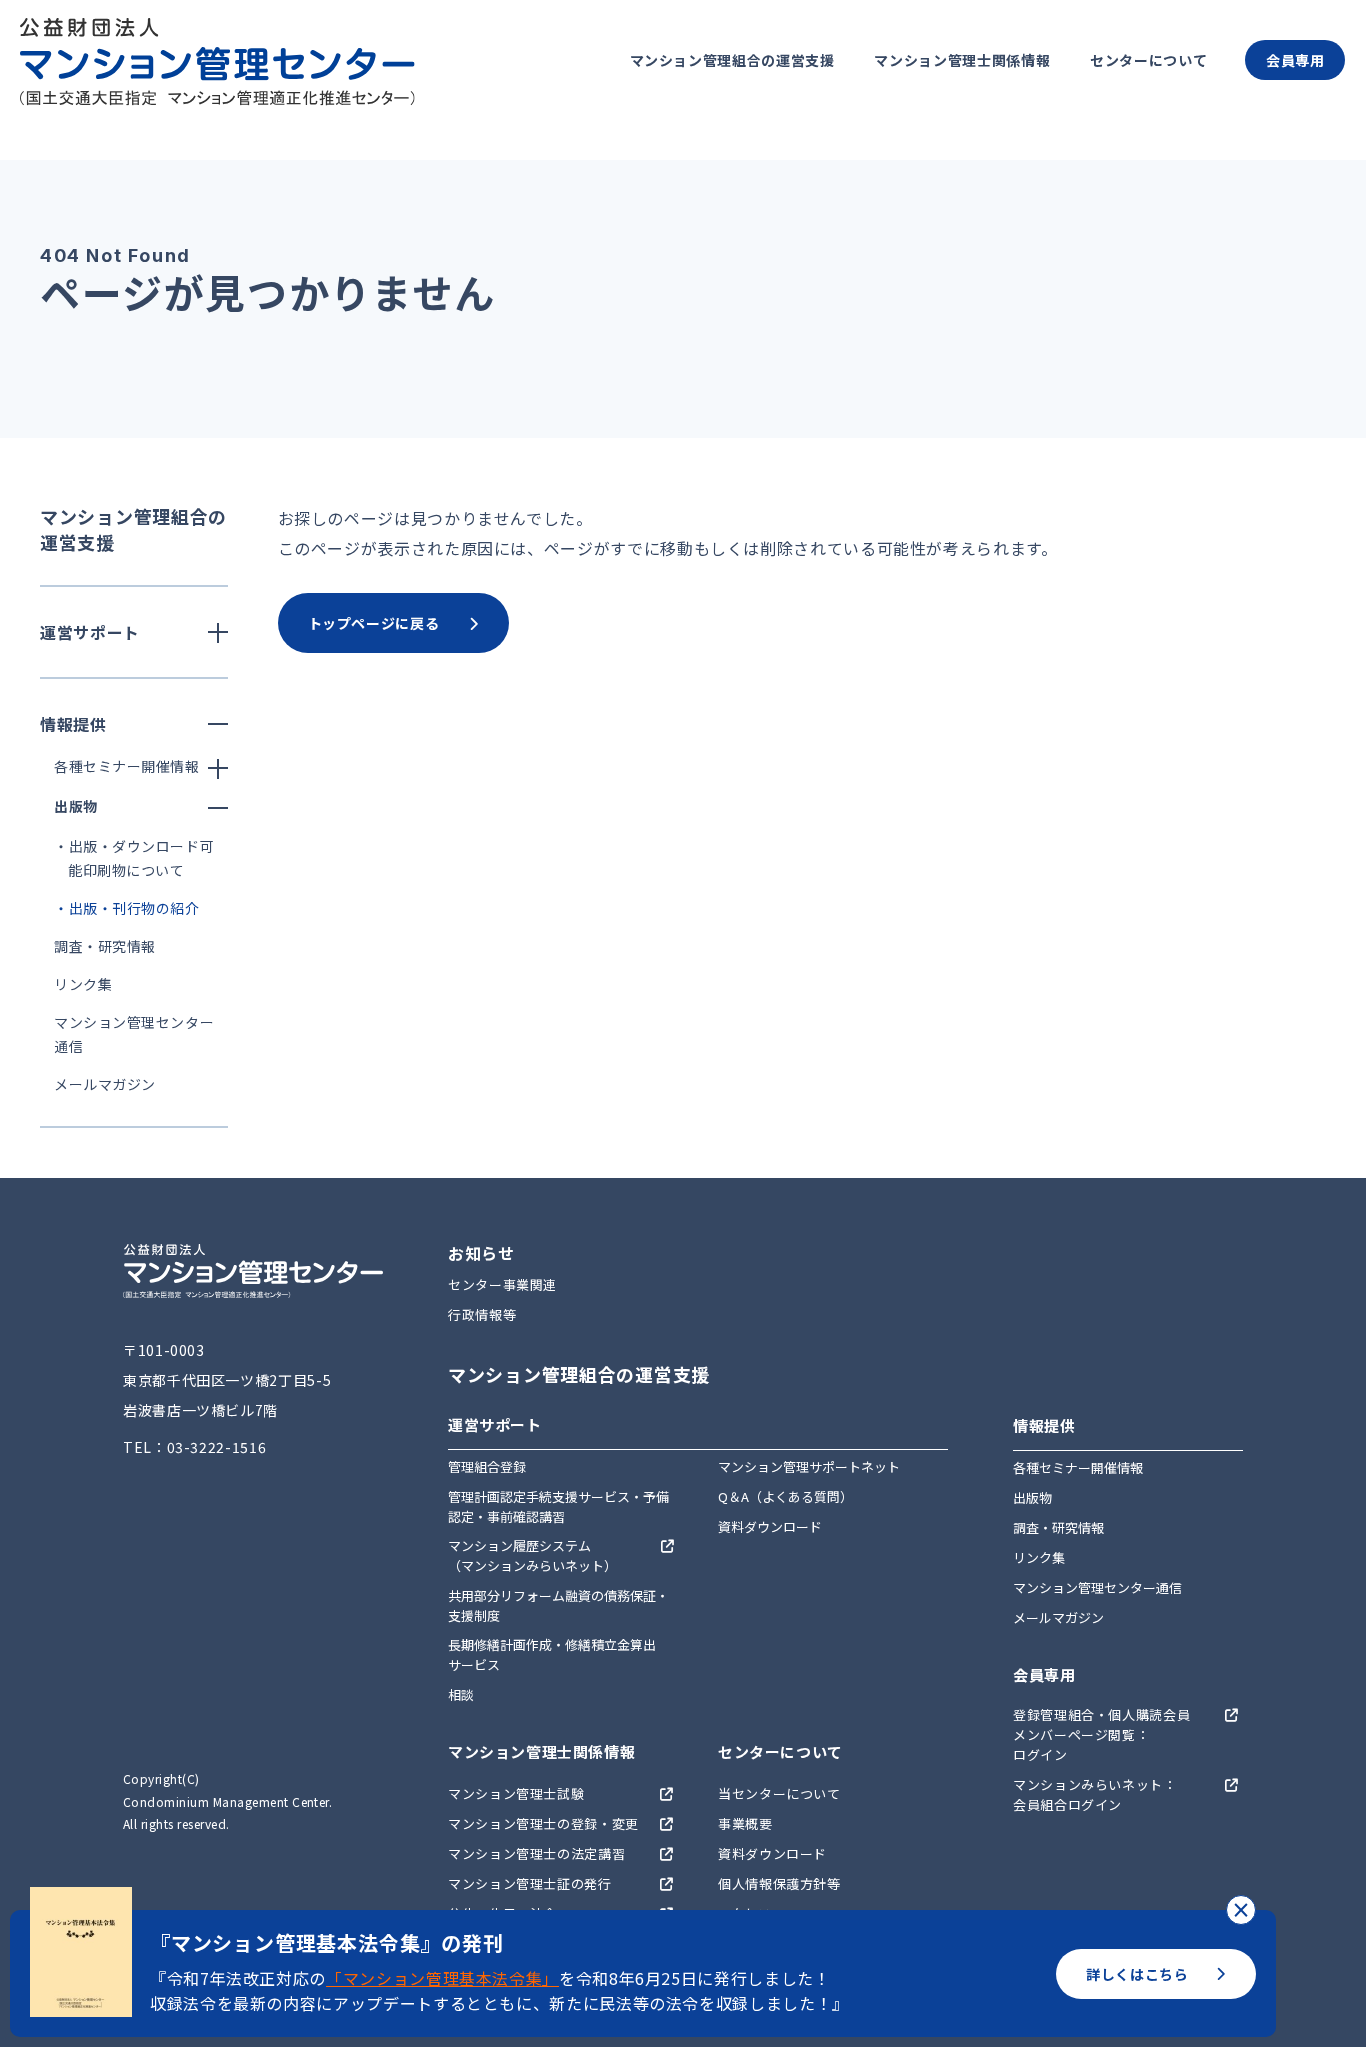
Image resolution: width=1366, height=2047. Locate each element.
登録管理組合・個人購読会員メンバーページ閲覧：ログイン (1101, 1734)
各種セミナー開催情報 (1078, 1467)
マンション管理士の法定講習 (536, 1853)
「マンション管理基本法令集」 (442, 1978)
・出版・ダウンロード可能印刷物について (134, 858)
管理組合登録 (487, 1466)
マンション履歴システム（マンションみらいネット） (532, 1555)
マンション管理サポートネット (809, 1466)
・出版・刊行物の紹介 (127, 908)
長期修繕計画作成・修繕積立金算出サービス (552, 1654)
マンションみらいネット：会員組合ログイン (1095, 1794)
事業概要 (745, 1823)
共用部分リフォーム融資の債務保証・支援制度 (558, 1605)
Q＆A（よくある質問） (785, 1496)
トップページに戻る (374, 623)
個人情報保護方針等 (779, 1883)
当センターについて (779, 1793)
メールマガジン (105, 1084)
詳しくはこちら (1137, 1974)
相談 (461, 1694)
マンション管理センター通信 (1097, 1587)
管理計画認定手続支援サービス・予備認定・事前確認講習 (558, 1506)
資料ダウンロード (770, 1526)
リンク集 (83, 984)
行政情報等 (482, 1314)
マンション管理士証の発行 (530, 1883)
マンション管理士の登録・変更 (543, 1823)
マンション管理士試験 (516, 1793)
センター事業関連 (502, 1284)
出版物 (1032, 1497)
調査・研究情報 (105, 946)
